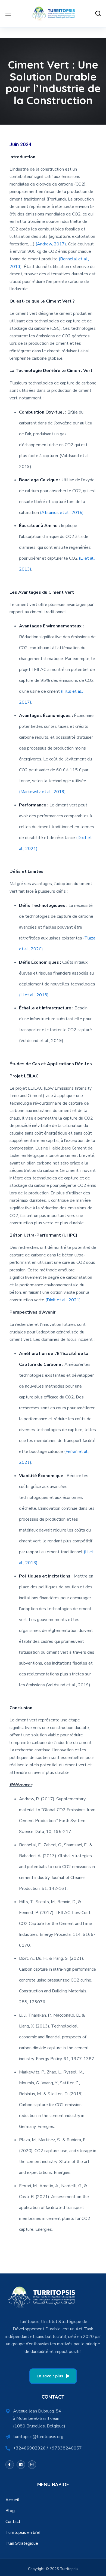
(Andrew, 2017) (51, 244)
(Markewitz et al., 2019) (42, 792)
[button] (98, 14)
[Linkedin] (21, 2465)
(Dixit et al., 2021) (63, 1300)
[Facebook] (10, 2465)
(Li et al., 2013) (34, 995)
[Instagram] (32, 2465)
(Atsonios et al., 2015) (62, 513)
